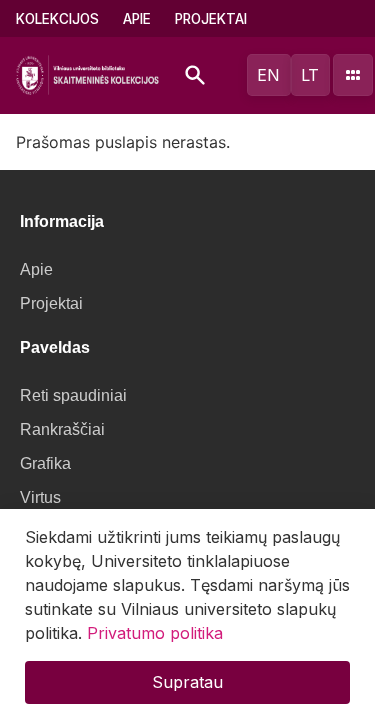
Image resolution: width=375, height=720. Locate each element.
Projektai (211, 19)
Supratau (187, 682)
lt (310, 75)
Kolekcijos (57, 19)
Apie (137, 19)
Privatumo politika (155, 633)
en (268, 75)
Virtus (40, 497)
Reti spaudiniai (73, 395)
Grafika (45, 463)
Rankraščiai (62, 429)
